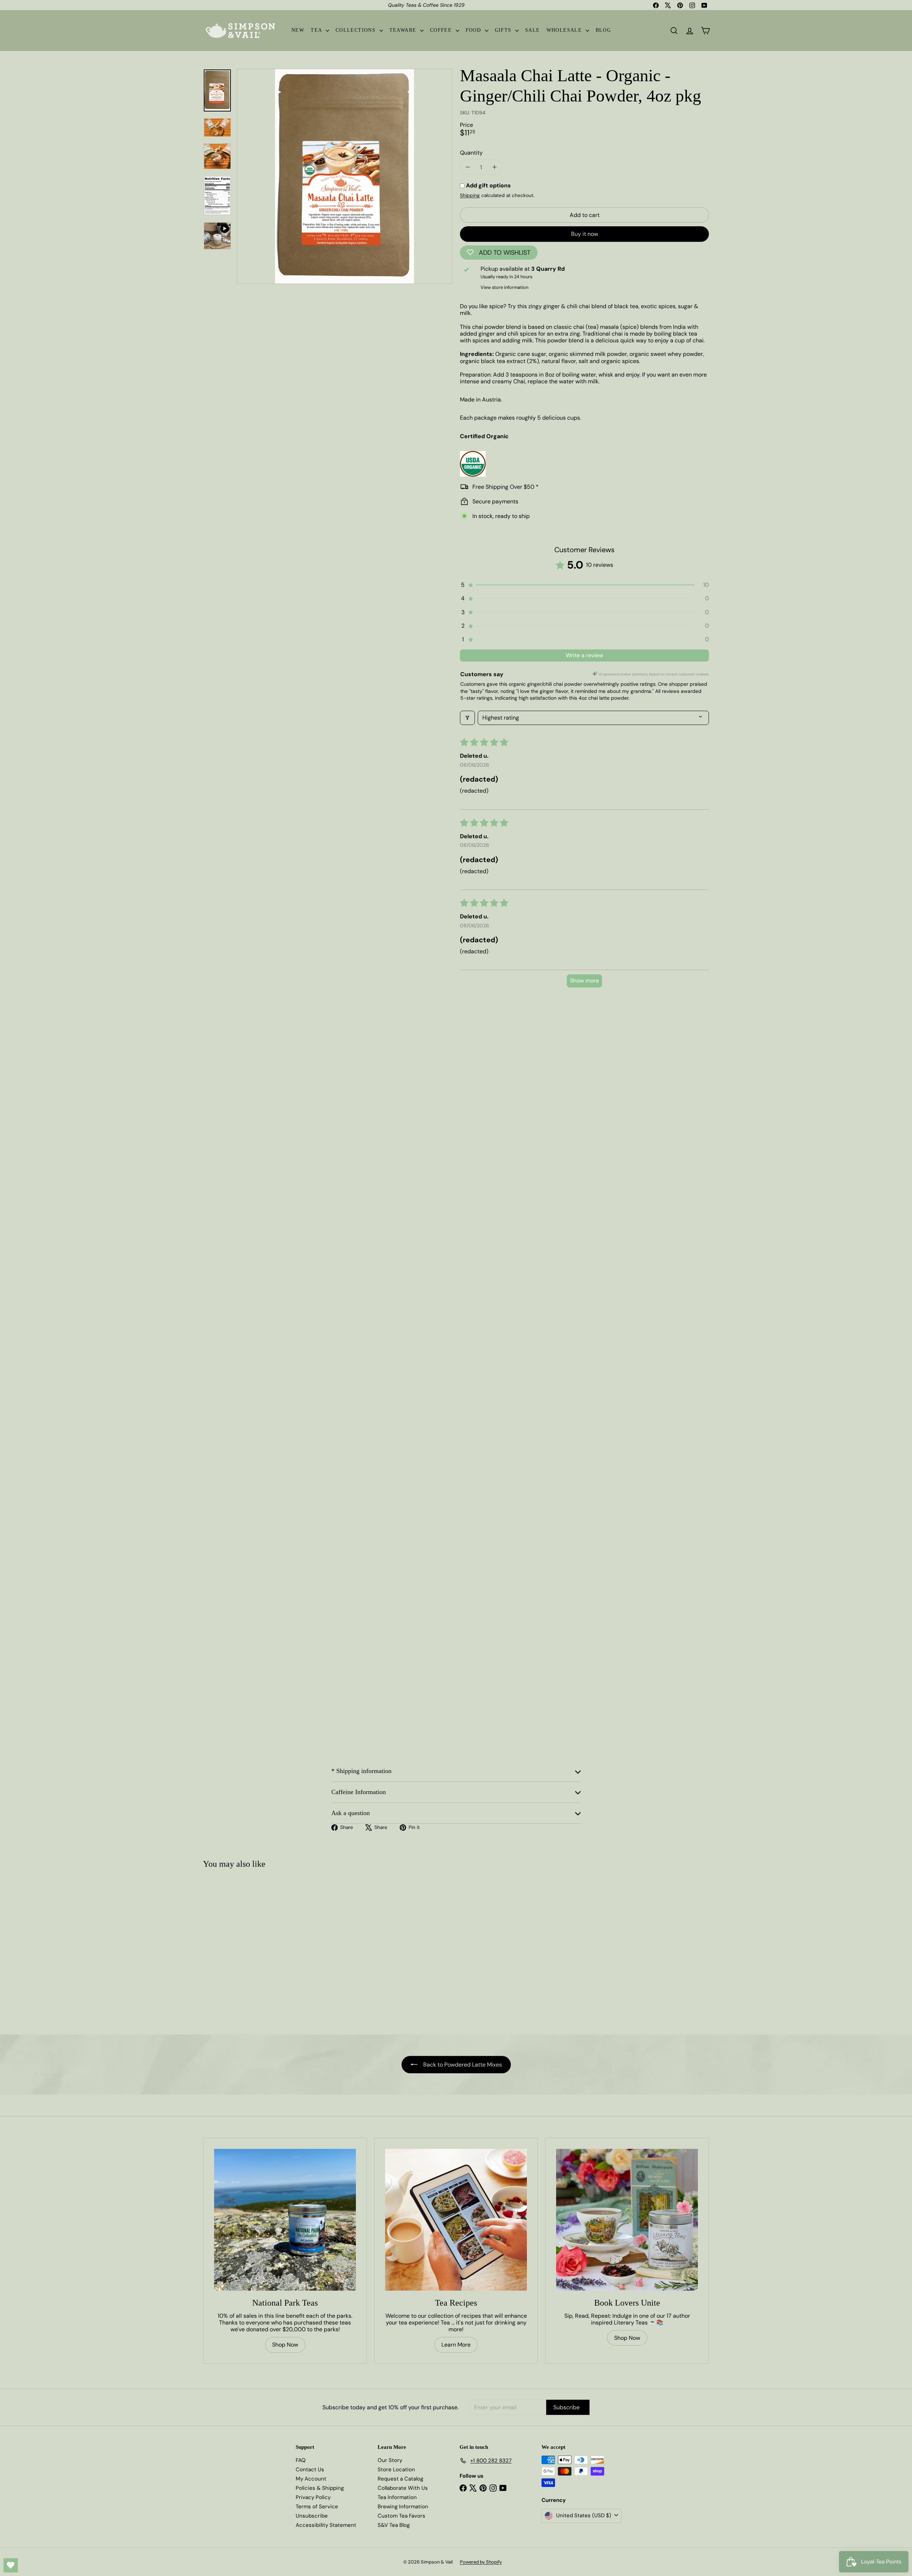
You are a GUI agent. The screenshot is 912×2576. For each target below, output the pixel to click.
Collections (357, 30)
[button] (584, 585)
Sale (533, 30)
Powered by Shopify (481, 2562)
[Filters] (467, 718)
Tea (317, 30)
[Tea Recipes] (456, 2220)
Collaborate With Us (403, 2488)
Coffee (442, 30)
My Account (311, 2479)
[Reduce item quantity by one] (468, 167)
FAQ (301, 2460)
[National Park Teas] (285, 2220)
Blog (603, 30)
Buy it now (585, 234)
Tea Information (397, 2497)
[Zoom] (344, 176)
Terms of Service (317, 2507)
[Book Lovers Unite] (627, 2220)
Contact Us (310, 2469)
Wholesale (565, 30)
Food (474, 30)
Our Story (390, 2460)
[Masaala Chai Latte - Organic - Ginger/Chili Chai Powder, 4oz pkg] (245, 1948)
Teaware (404, 30)
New (298, 30)
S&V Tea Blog (394, 2525)
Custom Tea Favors (401, 2516)
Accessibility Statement (326, 2525)
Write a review (584, 655)
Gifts (504, 30)
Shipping (470, 195)
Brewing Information (403, 2507)
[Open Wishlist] (11, 2565)
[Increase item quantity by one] (494, 167)
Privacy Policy (313, 2497)
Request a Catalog (400, 2479)
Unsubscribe (312, 2516)
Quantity (471, 153)
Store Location (396, 2469)
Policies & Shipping (320, 2488)
